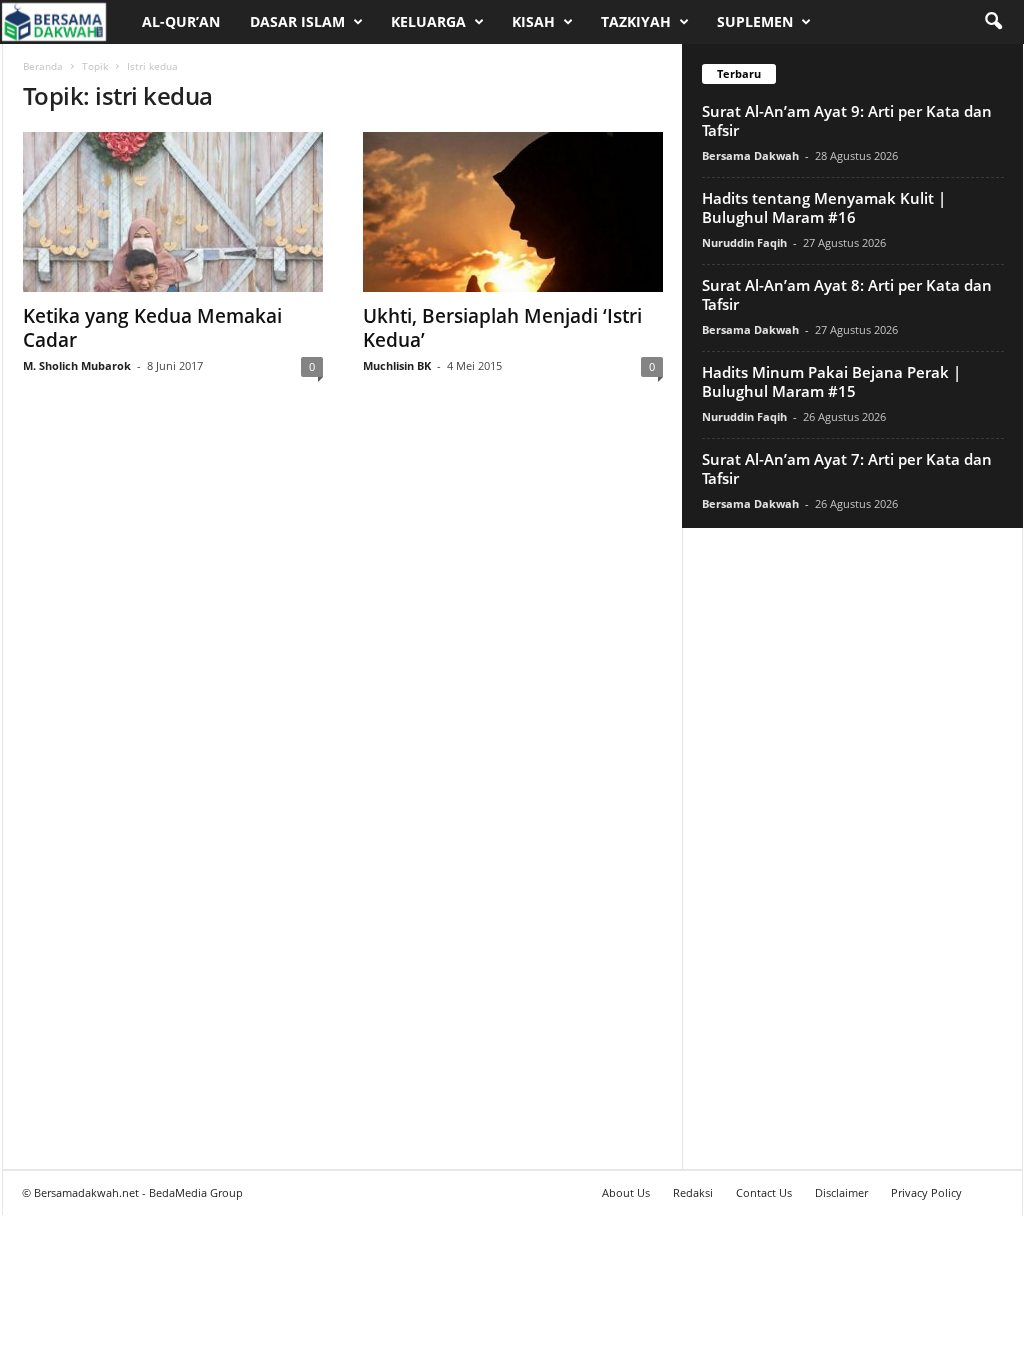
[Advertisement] (852, 848)
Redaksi (693, 1192)
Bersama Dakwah (750, 155)
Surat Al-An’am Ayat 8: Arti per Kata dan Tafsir (847, 294)
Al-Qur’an (181, 21)
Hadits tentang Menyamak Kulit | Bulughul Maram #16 (824, 207)
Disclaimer (841, 1192)
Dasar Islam (297, 21)
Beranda (43, 66)
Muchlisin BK (397, 365)
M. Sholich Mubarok (77, 365)
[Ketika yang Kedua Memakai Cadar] (173, 212)
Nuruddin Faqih (744, 242)
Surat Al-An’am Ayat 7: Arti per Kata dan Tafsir (847, 468)
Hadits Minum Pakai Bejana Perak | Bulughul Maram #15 (831, 381)
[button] (993, 22)
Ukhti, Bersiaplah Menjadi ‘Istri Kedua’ (502, 328)
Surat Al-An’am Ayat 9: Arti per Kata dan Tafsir (847, 120)
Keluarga (428, 21)
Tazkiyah (636, 21)
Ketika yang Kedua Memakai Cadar (152, 328)
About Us (626, 1192)
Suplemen (755, 21)
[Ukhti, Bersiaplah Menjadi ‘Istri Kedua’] (513, 212)
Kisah (533, 21)
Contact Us (764, 1192)
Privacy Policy (926, 1192)
